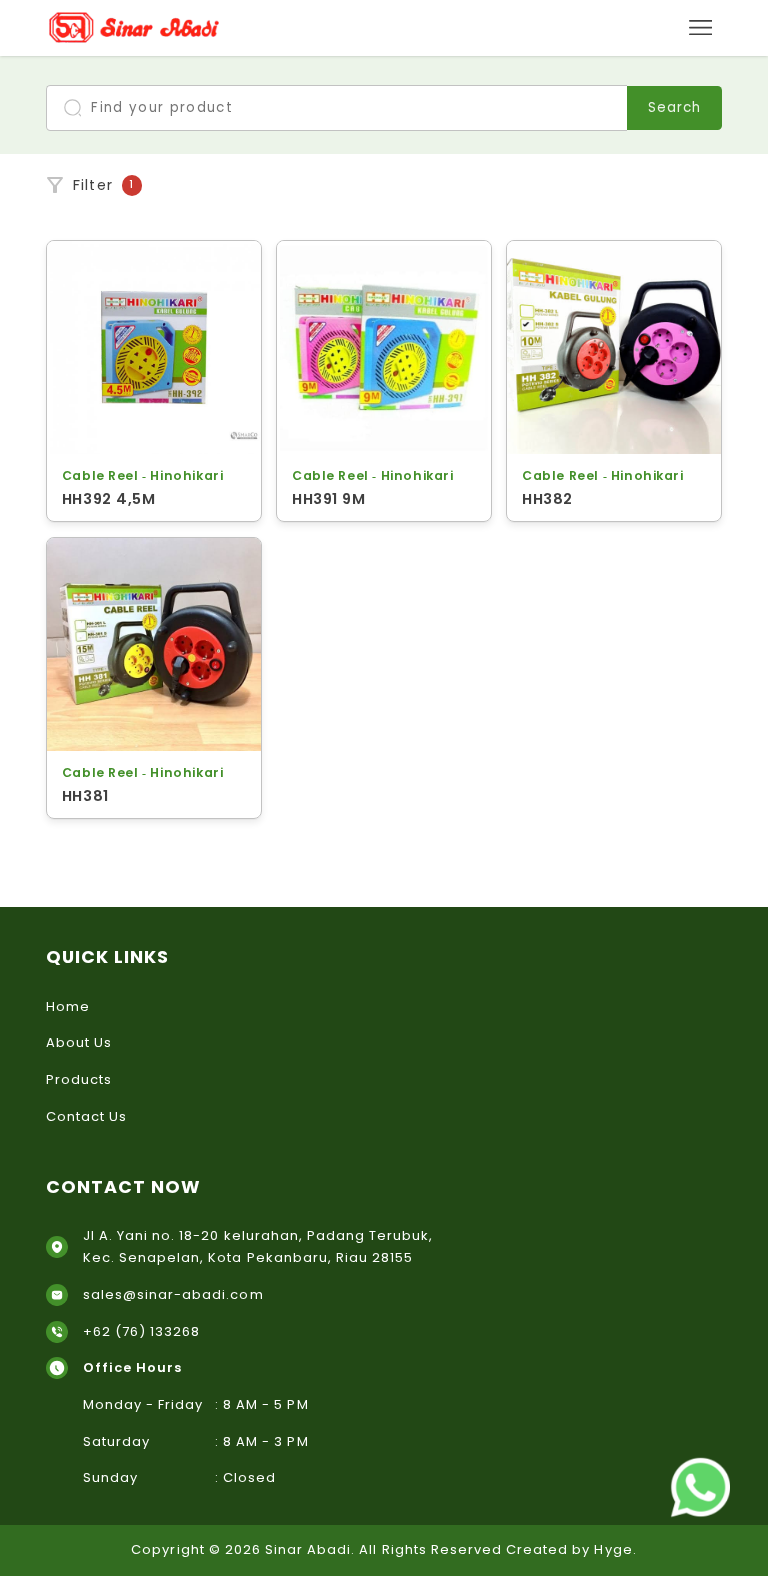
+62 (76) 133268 (142, 1331)
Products (79, 1079)
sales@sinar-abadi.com (173, 1294)
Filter (104, 185)
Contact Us (86, 1116)
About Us (79, 1042)
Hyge (613, 1549)
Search (674, 107)
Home (68, 1006)
